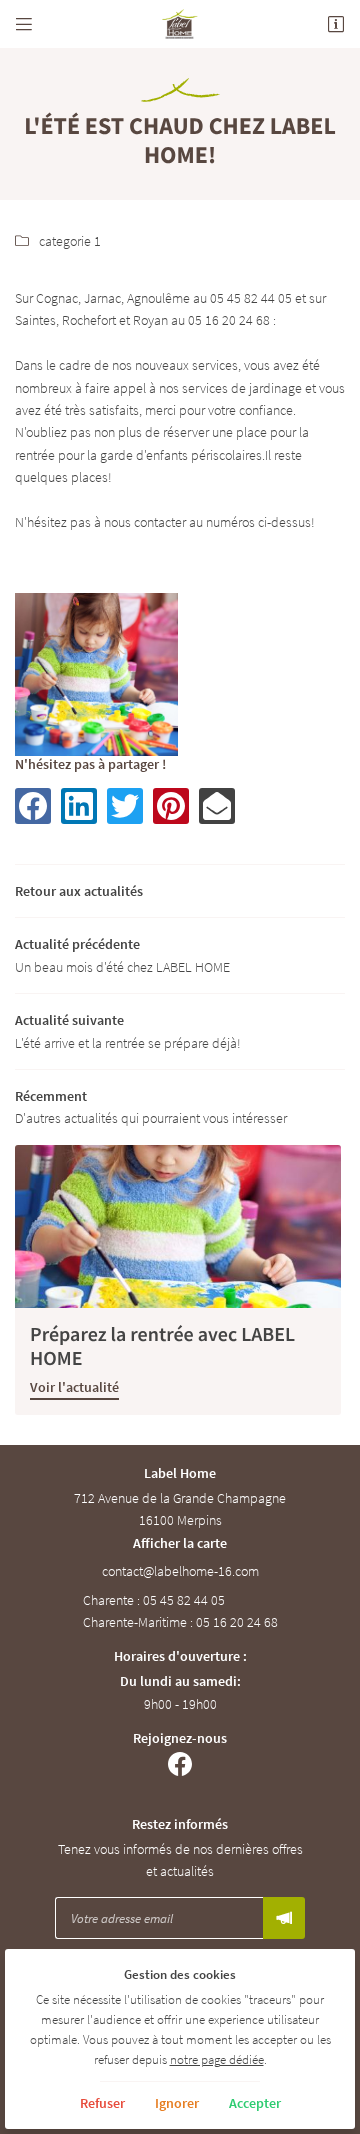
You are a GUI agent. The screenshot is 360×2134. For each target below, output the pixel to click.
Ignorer (177, 2103)
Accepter (255, 2103)
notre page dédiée (217, 2059)
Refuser (102, 2103)
